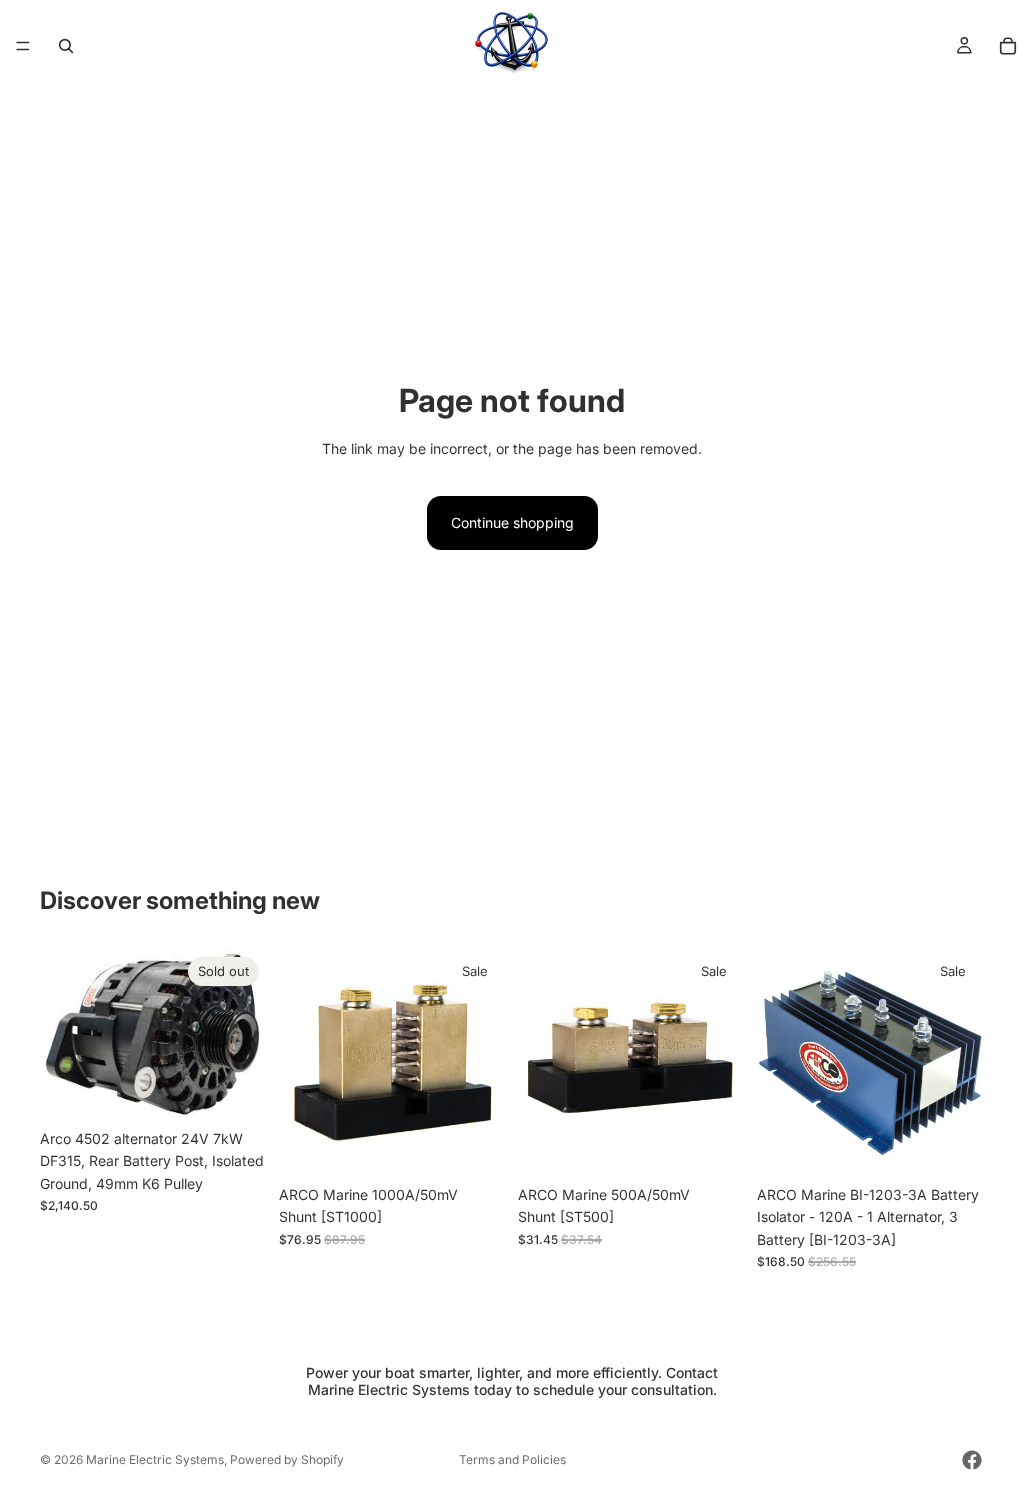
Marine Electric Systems (155, 1459)
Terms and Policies (512, 1459)
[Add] (475, 1145)
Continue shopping (512, 522)
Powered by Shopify (287, 1459)
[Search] (66, 46)
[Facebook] (972, 1460)
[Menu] (23, 46)
